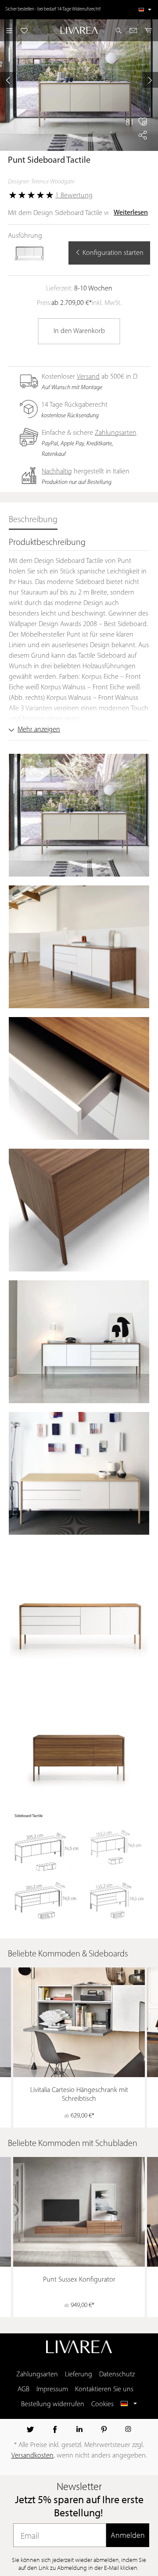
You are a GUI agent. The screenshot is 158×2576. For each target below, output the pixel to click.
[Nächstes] (150, 80)
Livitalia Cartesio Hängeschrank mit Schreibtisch (79, 2095)
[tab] (33, 520)
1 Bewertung (74, 196)
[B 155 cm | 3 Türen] (30, 252)
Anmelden (128, 2535)
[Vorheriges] (8, 80)
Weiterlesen (131, 213)
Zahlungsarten (116, 433)
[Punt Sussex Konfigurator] (79, 2212)
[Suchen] (118, 30)
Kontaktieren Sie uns (104, 2390)
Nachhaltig (57, 472)
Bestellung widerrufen (53, 2404)
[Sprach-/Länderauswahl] (145, 10)
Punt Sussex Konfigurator (79, 2280)
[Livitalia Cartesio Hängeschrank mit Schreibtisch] (79, 2022)
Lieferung (79, 2375)
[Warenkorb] (149, 30)
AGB (23, 2390)
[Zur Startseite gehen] (79, 30)
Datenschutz (117, 2375)
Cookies (102, 2404)
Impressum (52, 2390)
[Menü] (9, 30)
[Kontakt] (133, 30)
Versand (88, 377)
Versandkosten (32, 2456)
